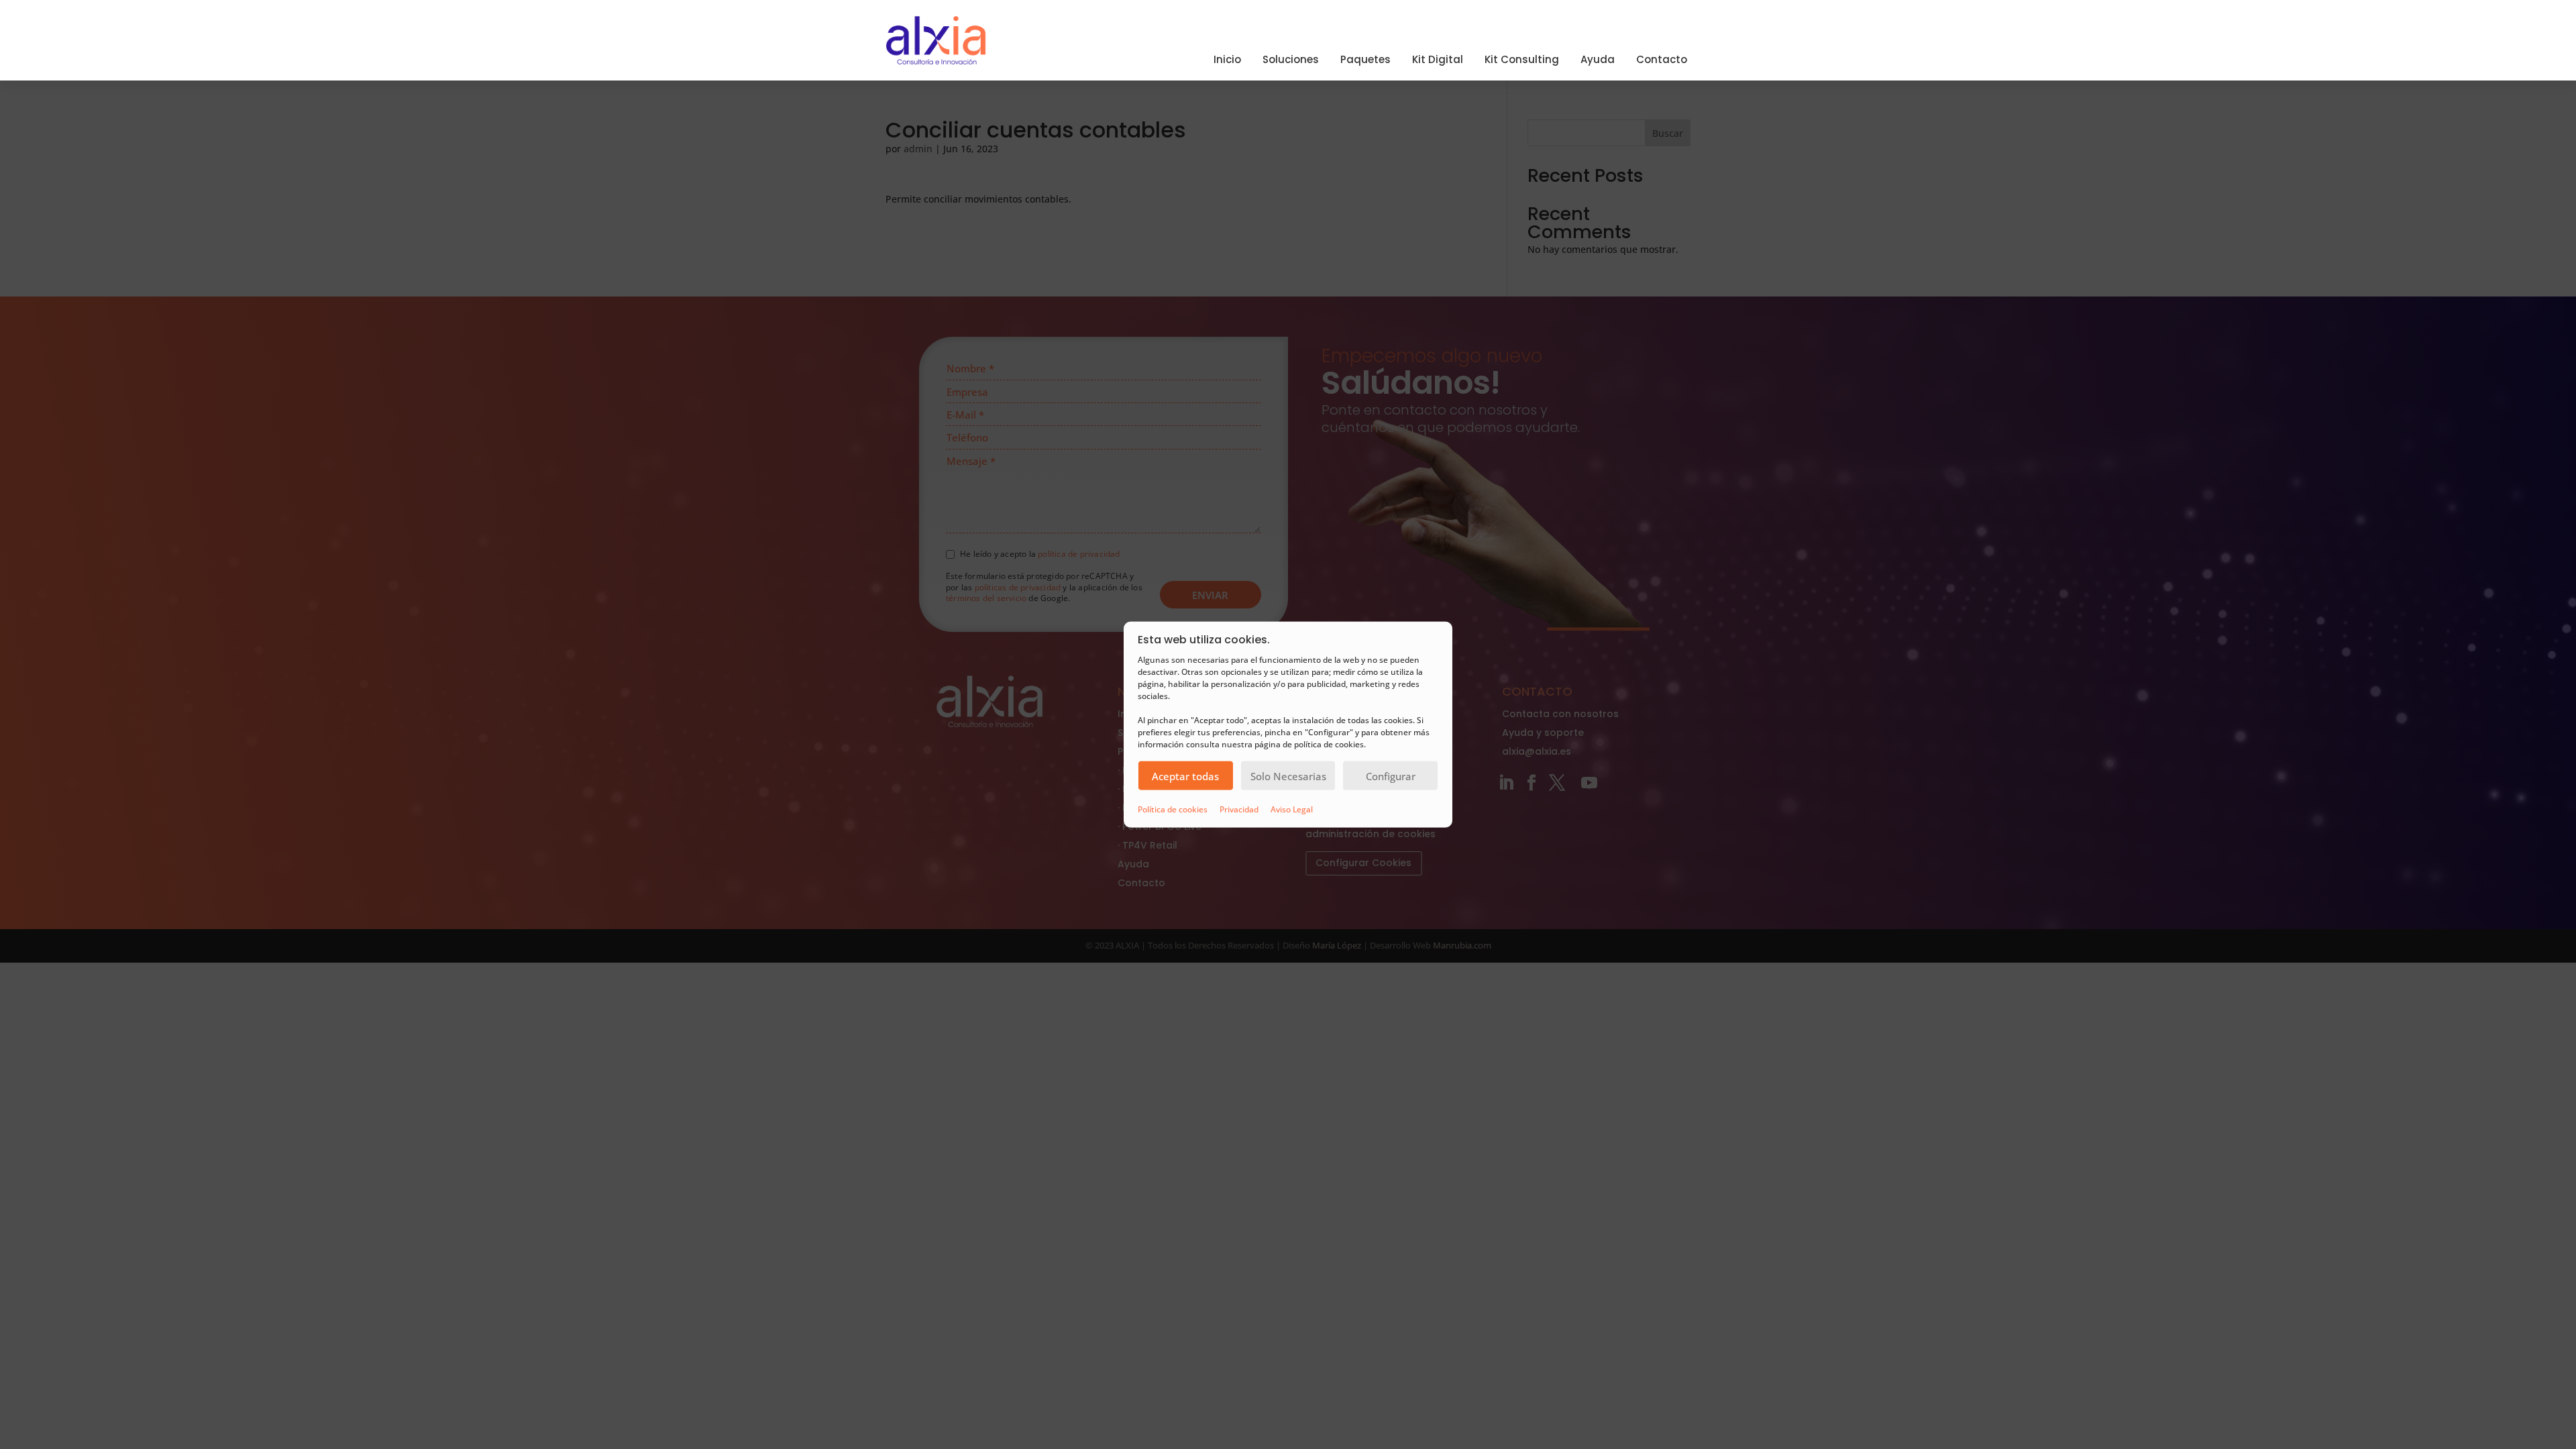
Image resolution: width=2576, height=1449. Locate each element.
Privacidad (1239, 809)
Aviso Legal (1292, 809)
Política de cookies (1173, 809)
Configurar (1391, 775)
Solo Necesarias (1288, 775)
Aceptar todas (1185, 775)
